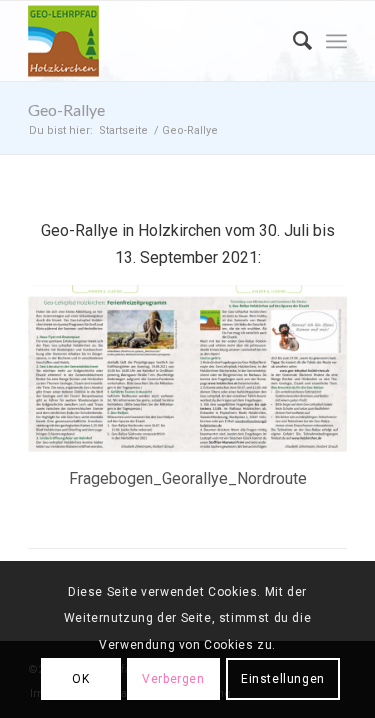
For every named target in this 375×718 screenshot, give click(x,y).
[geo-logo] (155, 41)
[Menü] (336, 41)
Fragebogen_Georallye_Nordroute (188, 478)
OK (80, 679)
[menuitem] (292, 41)
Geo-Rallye (66, 109)
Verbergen (173, 679)
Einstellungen (283, 679)
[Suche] (292, 41)
